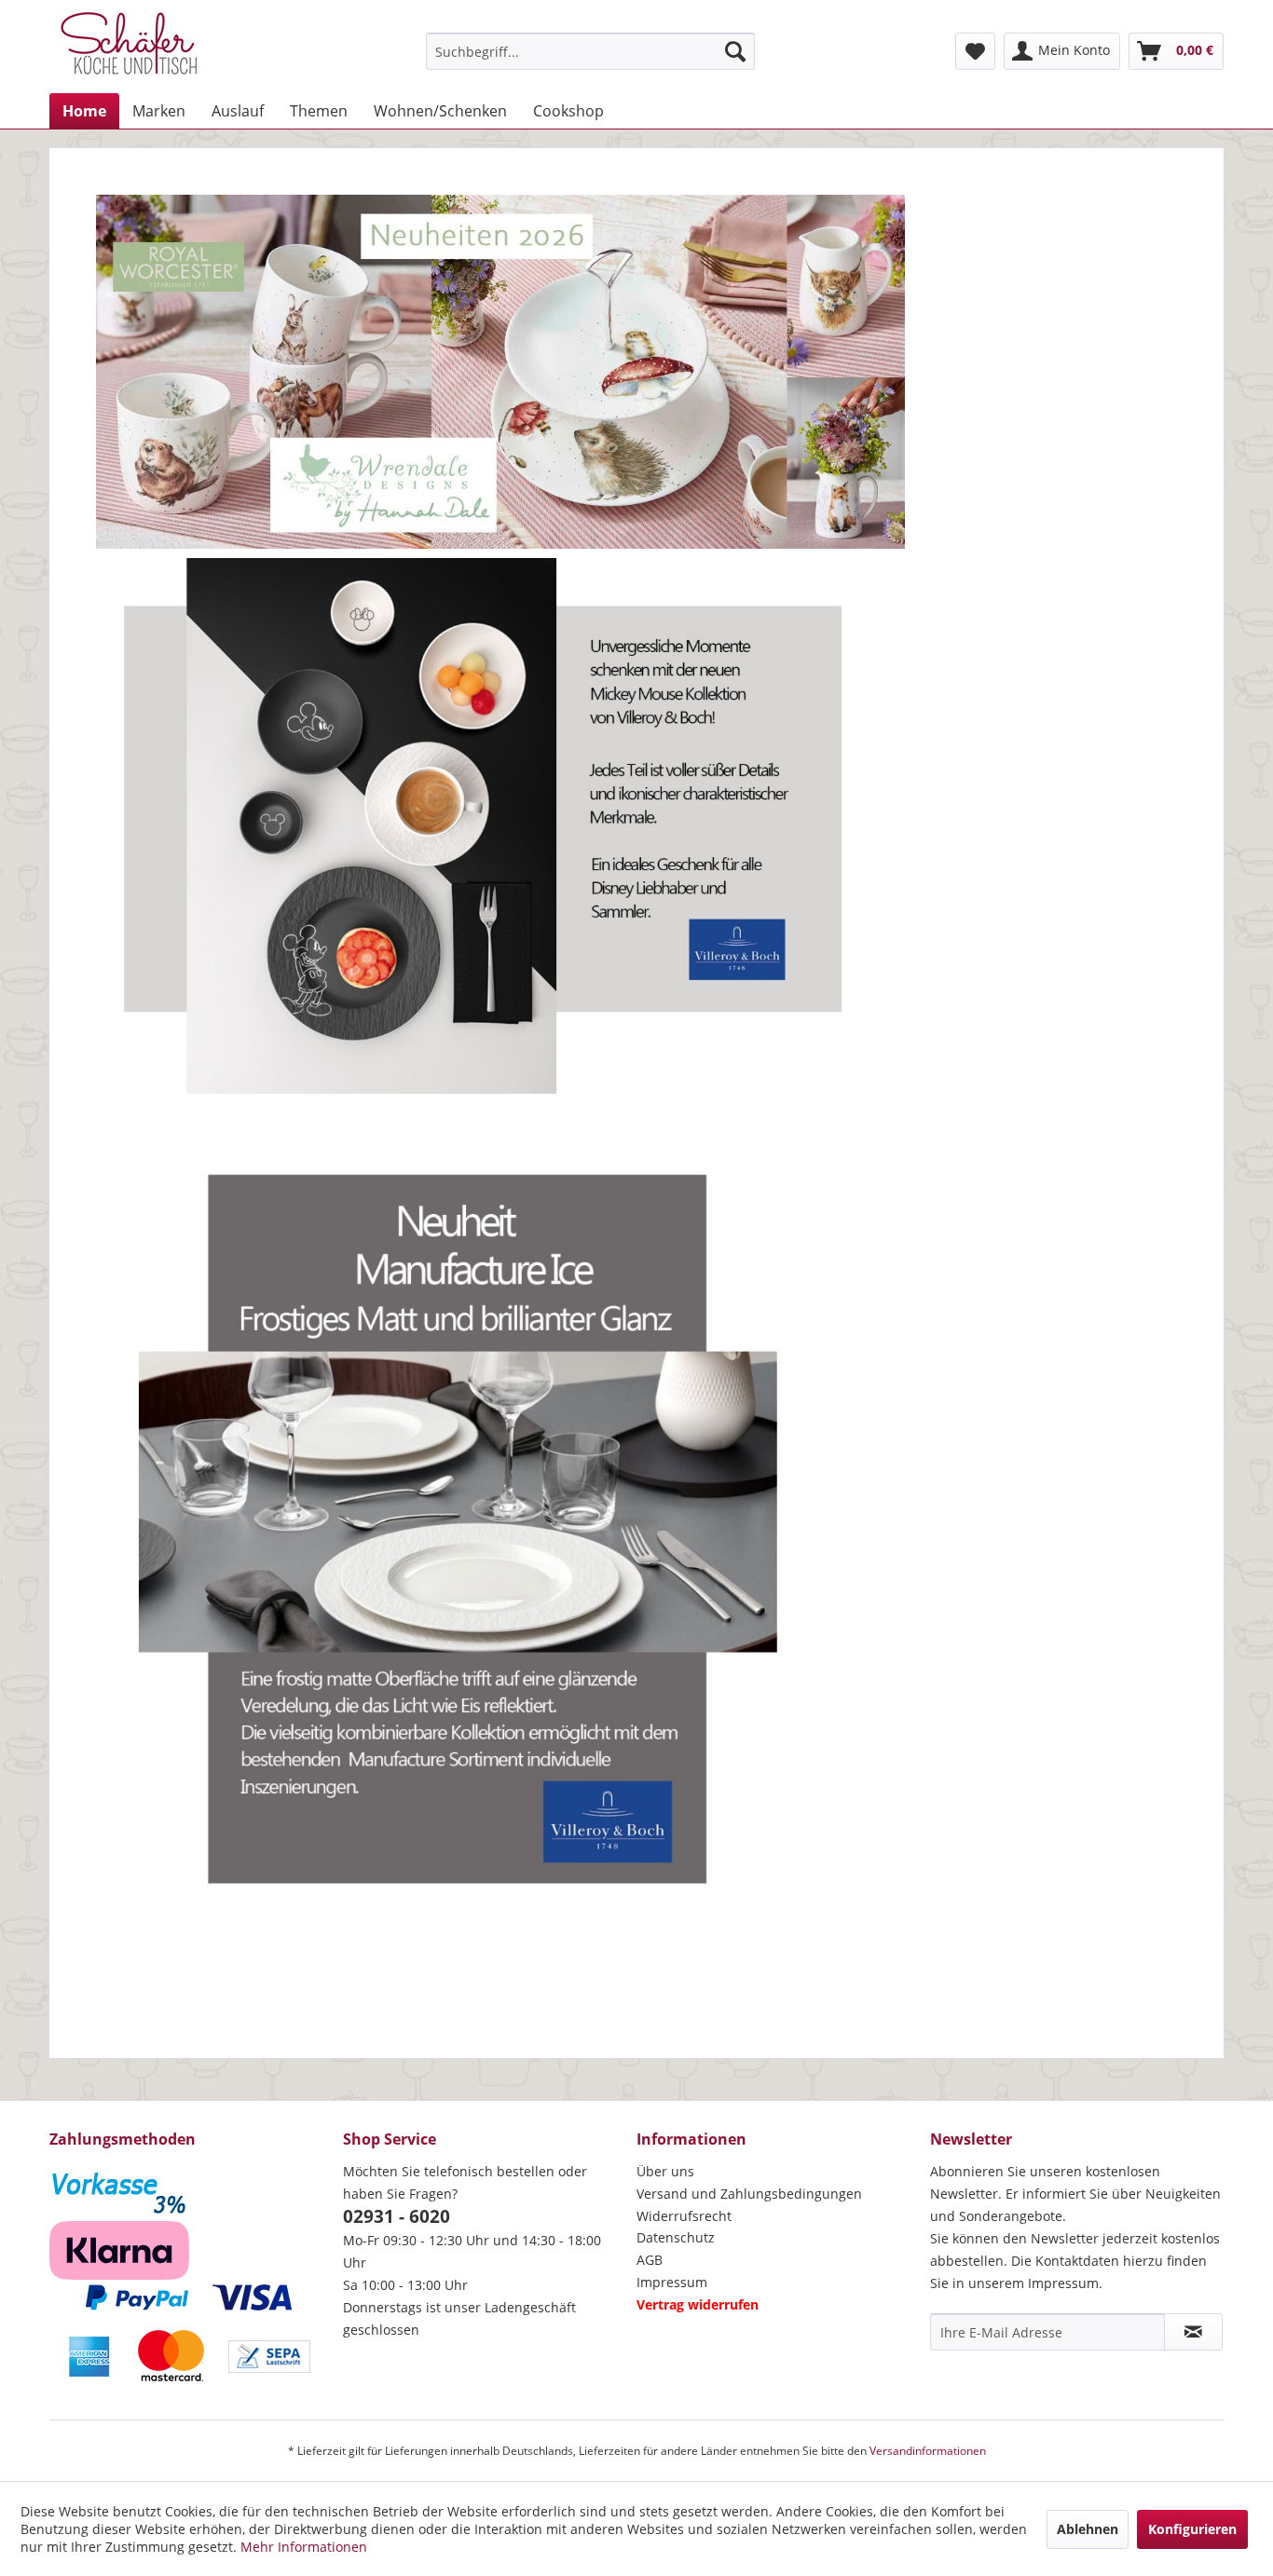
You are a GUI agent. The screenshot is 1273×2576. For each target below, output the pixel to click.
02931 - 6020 (397, 2216)
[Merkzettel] (975, 51)
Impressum (672, 2282)
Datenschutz (676, 2237)
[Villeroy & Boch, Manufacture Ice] (500, 1553)
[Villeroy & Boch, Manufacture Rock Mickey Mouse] (500, 825)
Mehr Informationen (304, 2547)
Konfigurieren (1192, 2529)
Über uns (665, 2171)
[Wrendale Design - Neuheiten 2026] (500, 372)
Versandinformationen (928, 2451)
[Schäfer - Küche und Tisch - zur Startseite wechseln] (129, 47)
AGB (650, 2260)
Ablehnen (1088, 2529)
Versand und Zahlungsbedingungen (749, 2194)
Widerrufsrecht (684, 2216)
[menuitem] (590, 51)
